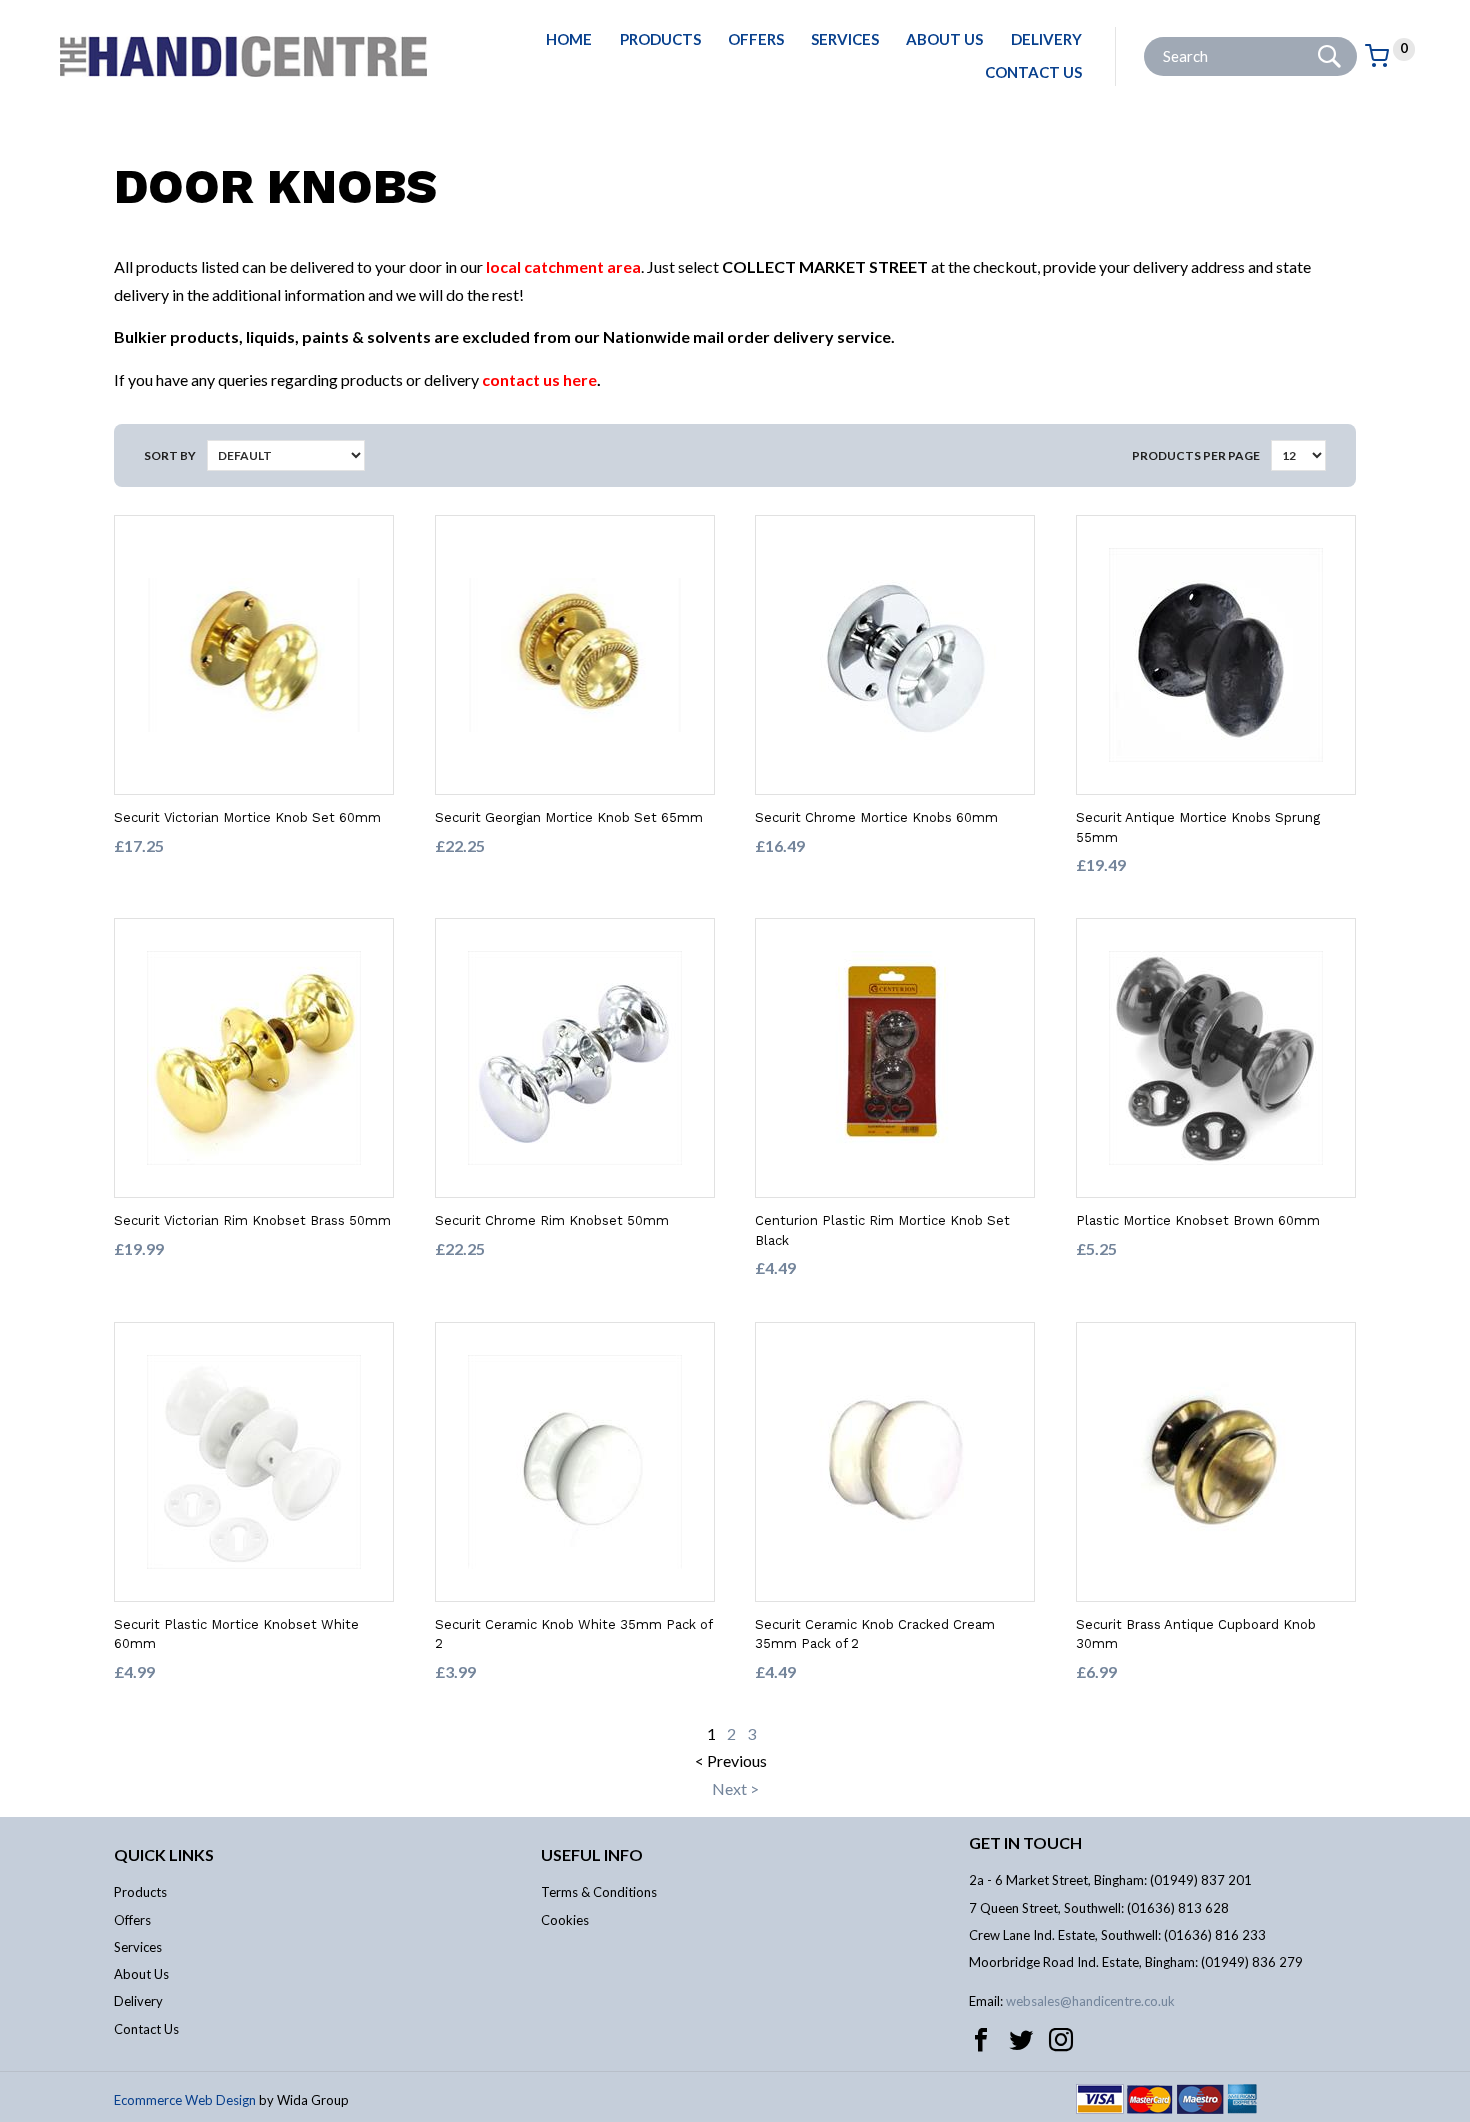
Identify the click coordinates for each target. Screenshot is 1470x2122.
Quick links (164, 1854)
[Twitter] (1021, 2040)
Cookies (565, 1920)
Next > (735, 1788)
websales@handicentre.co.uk (1090, 2001)
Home (569, 39)
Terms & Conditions (599, 1892)
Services (845, 39)
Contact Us (1033, 72)
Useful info (592, 1854)
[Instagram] (1061, 2040)
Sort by (170, 455)
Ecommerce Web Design (185, 2100)
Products (660, 39)
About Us (944, 39)
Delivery (1046, 39)
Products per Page (1196, 455)
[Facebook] (981, 2040)
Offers (756, 39)
